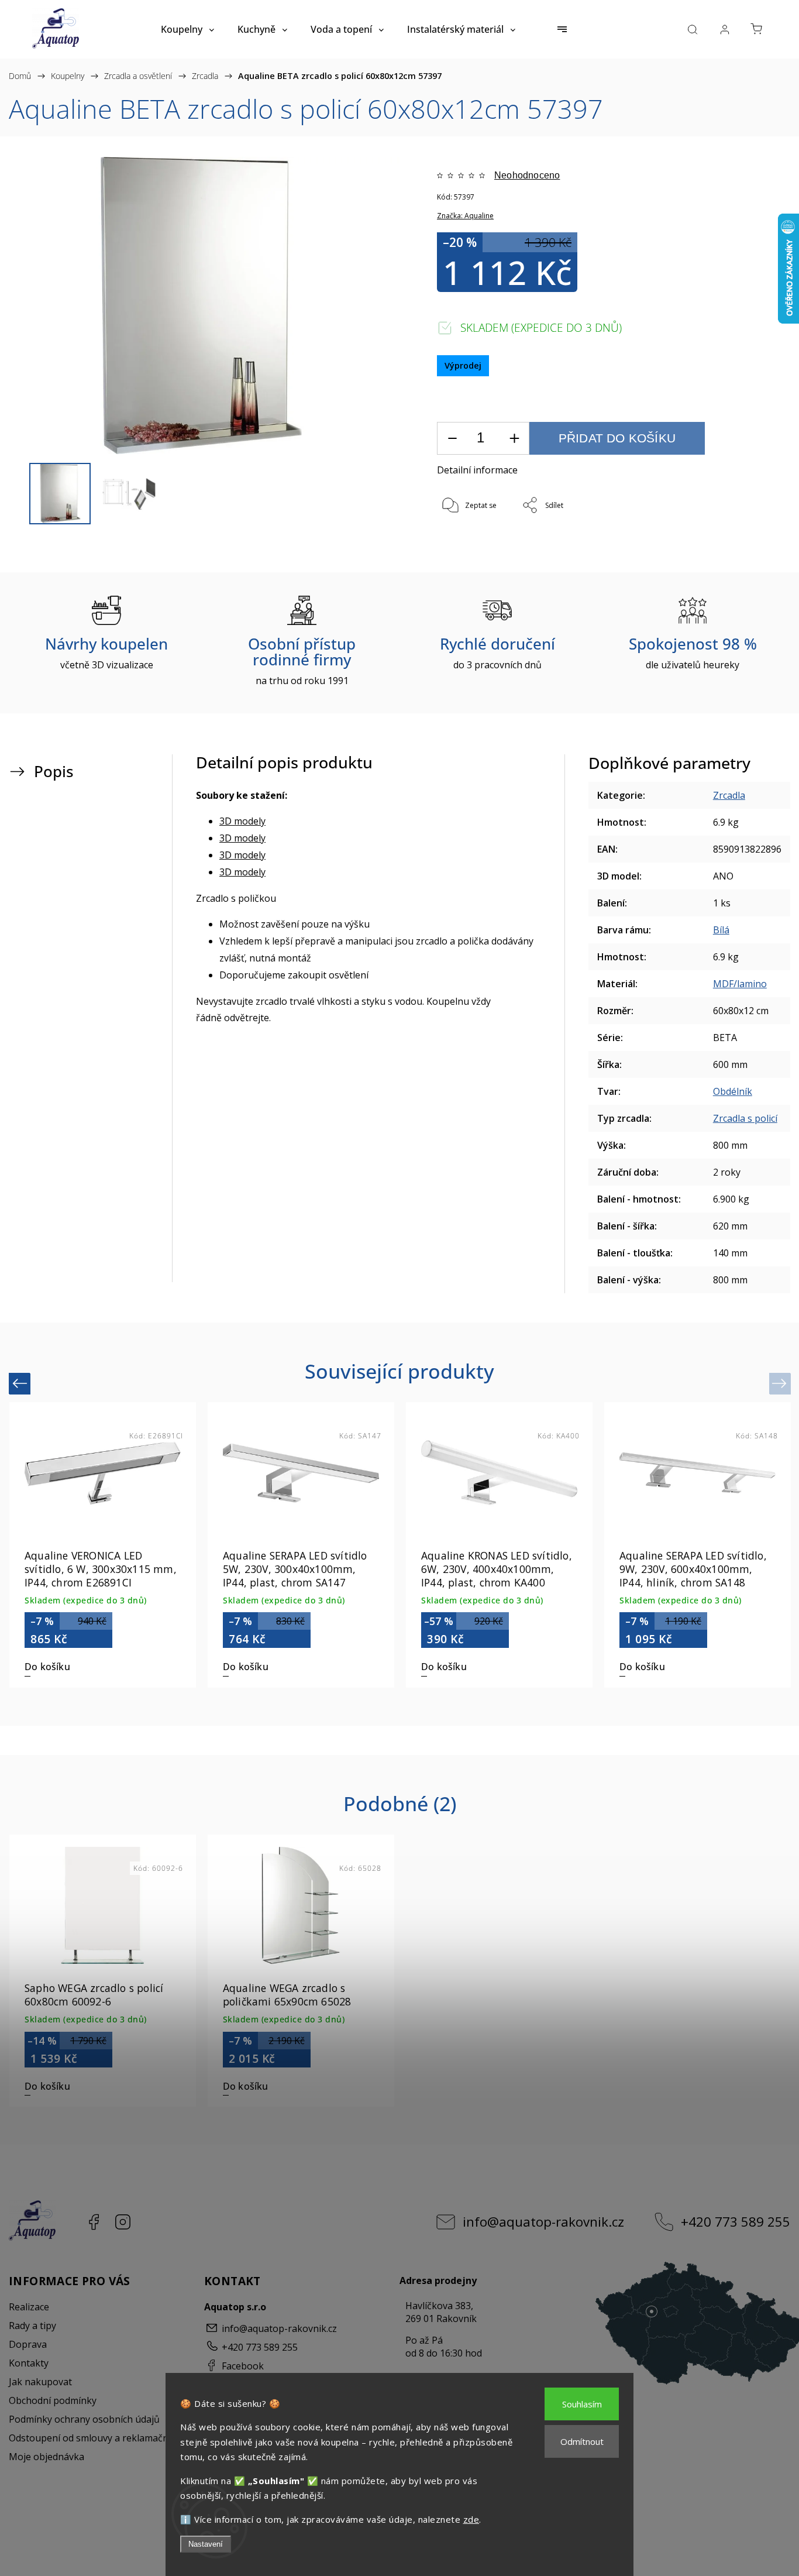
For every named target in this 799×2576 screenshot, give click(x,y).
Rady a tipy (32, 2326)
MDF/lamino (740, 984)
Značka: (465, 216)
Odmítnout (582, 2441)
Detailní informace (477, 470)
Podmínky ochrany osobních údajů (84, 2419)
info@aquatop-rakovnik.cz (543, 2222)
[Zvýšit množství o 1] (514, 439)
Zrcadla (729, 795)
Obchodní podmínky (53, 2400)
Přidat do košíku (617, 438)
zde (471, 2519)
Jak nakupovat (40, 2382)
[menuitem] (187, 29)
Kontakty (29, 2363)
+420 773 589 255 (736, 2222)
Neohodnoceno (527, 176)
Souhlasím (582, 2404)
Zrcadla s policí (745, 1118)
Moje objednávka (47, 2457)
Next (781, 1383)
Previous (21, 1383)
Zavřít (733, 545)
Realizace (29, 2307)
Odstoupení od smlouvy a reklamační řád (98, 2438)
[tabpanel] (698, 1545)
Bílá (721, 930)
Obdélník (733, 1091)
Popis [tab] (54, 772)
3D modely (242, 821)
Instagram (123, 2222)
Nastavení (206, 2544)
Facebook (94, 2222)
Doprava (28, 2344)
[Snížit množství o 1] (452, 439)
